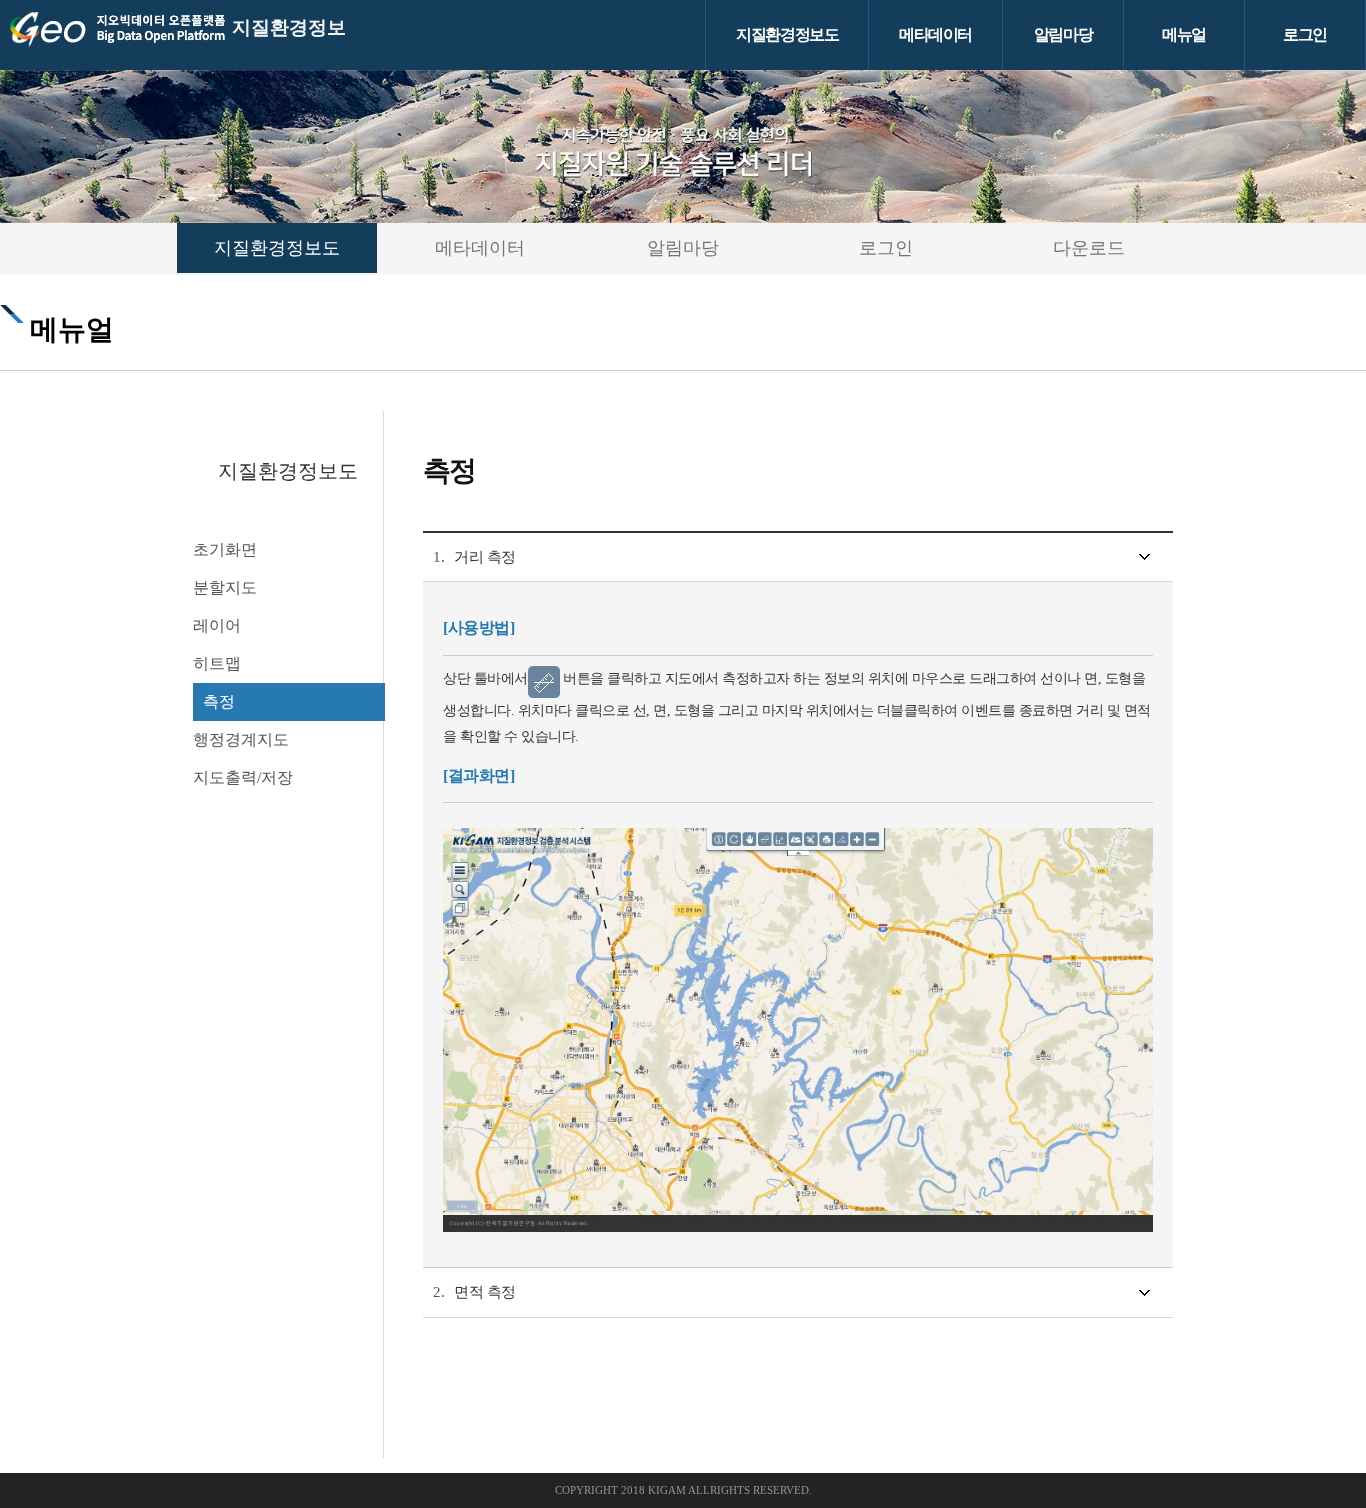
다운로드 (1089, 248)
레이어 (217, 625)
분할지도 (225, 587)
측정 (219, 701)
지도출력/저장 (243, 777)
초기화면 (225, 549)
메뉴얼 (1184, 34)
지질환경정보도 (787, 34)
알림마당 (1063, 34)
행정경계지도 (241, 739)
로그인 (1305, 34)
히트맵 (217, 663)
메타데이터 (935, 34)
